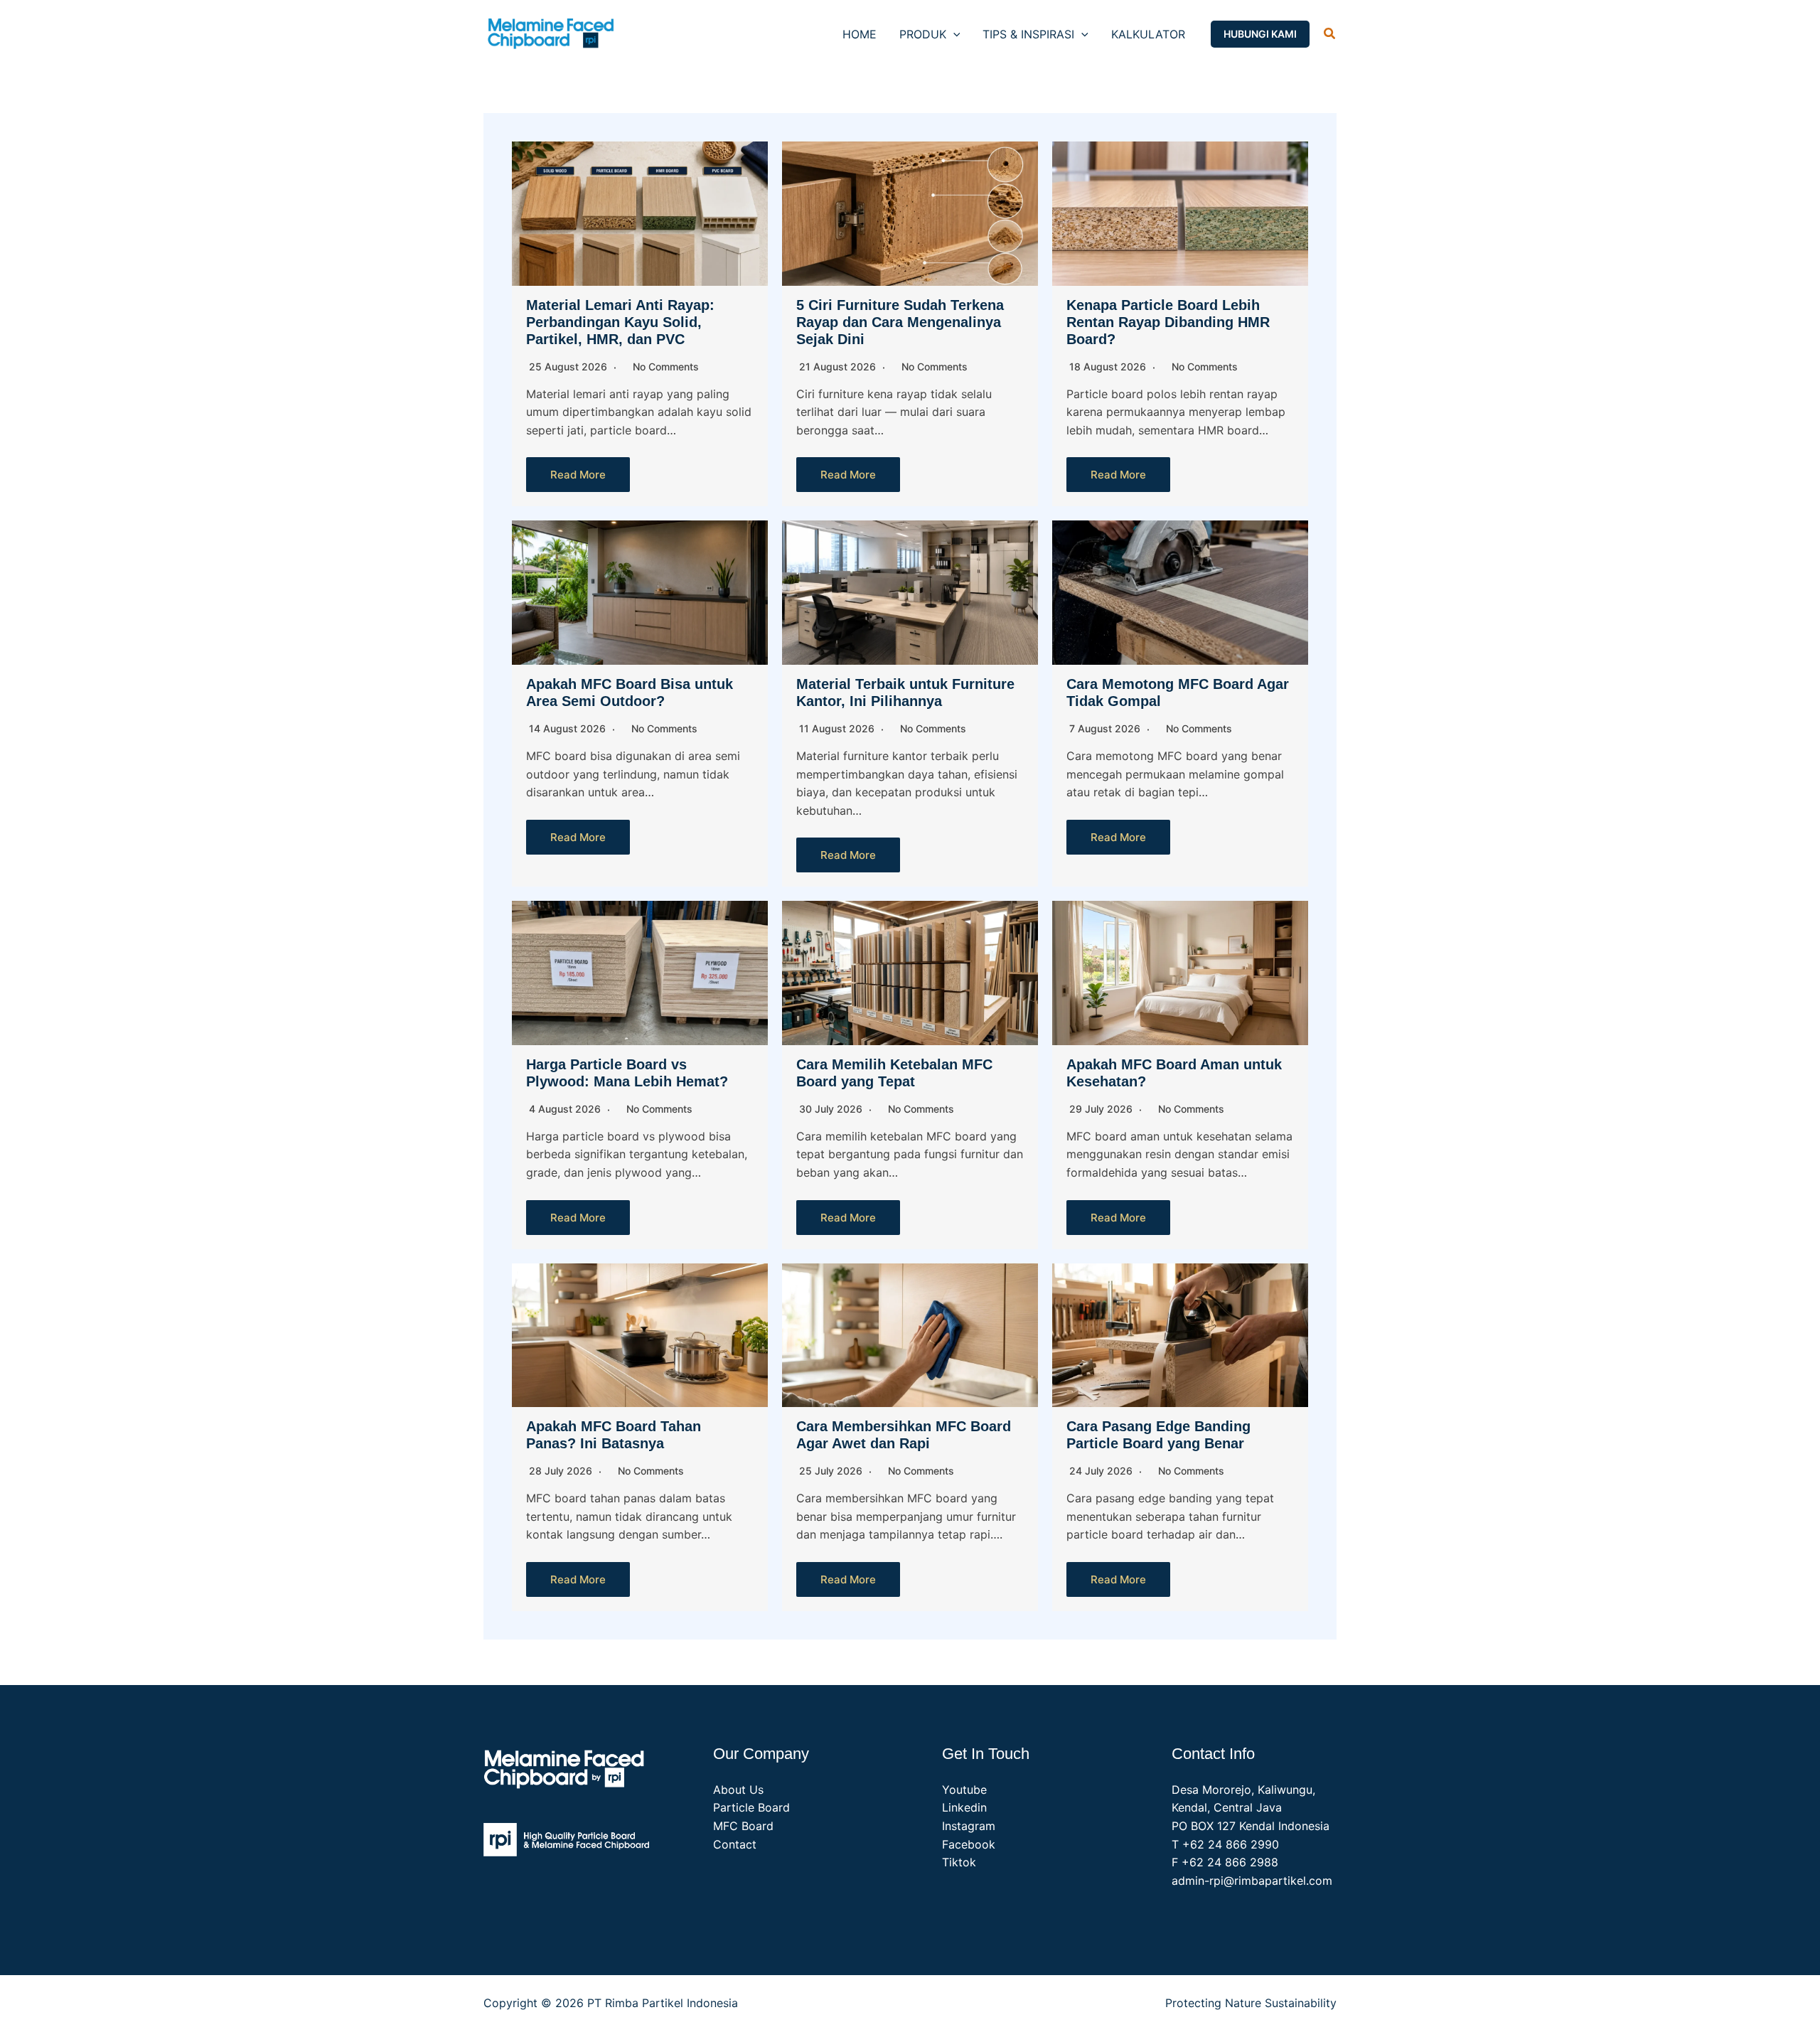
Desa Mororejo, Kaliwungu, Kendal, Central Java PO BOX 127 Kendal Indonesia (1251, 1808)
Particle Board (751, 1807)
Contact (735, 1844)
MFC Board (743, 1826)
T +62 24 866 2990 (1225, 1844)
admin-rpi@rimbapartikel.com (1252, 1881)
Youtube (964, 1790)
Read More (578, 475)
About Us (738, 1790)
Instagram (969, 1826)
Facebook (969, 1844)
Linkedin (964, 1807)
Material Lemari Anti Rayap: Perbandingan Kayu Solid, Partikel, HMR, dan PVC (620, 322)
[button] (953, 34)
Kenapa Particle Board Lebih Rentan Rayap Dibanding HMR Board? (1168, 322)
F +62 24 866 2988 (1225, 1862)
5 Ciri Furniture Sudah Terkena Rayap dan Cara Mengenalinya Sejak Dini (900, 322)
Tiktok (959, 1862)
